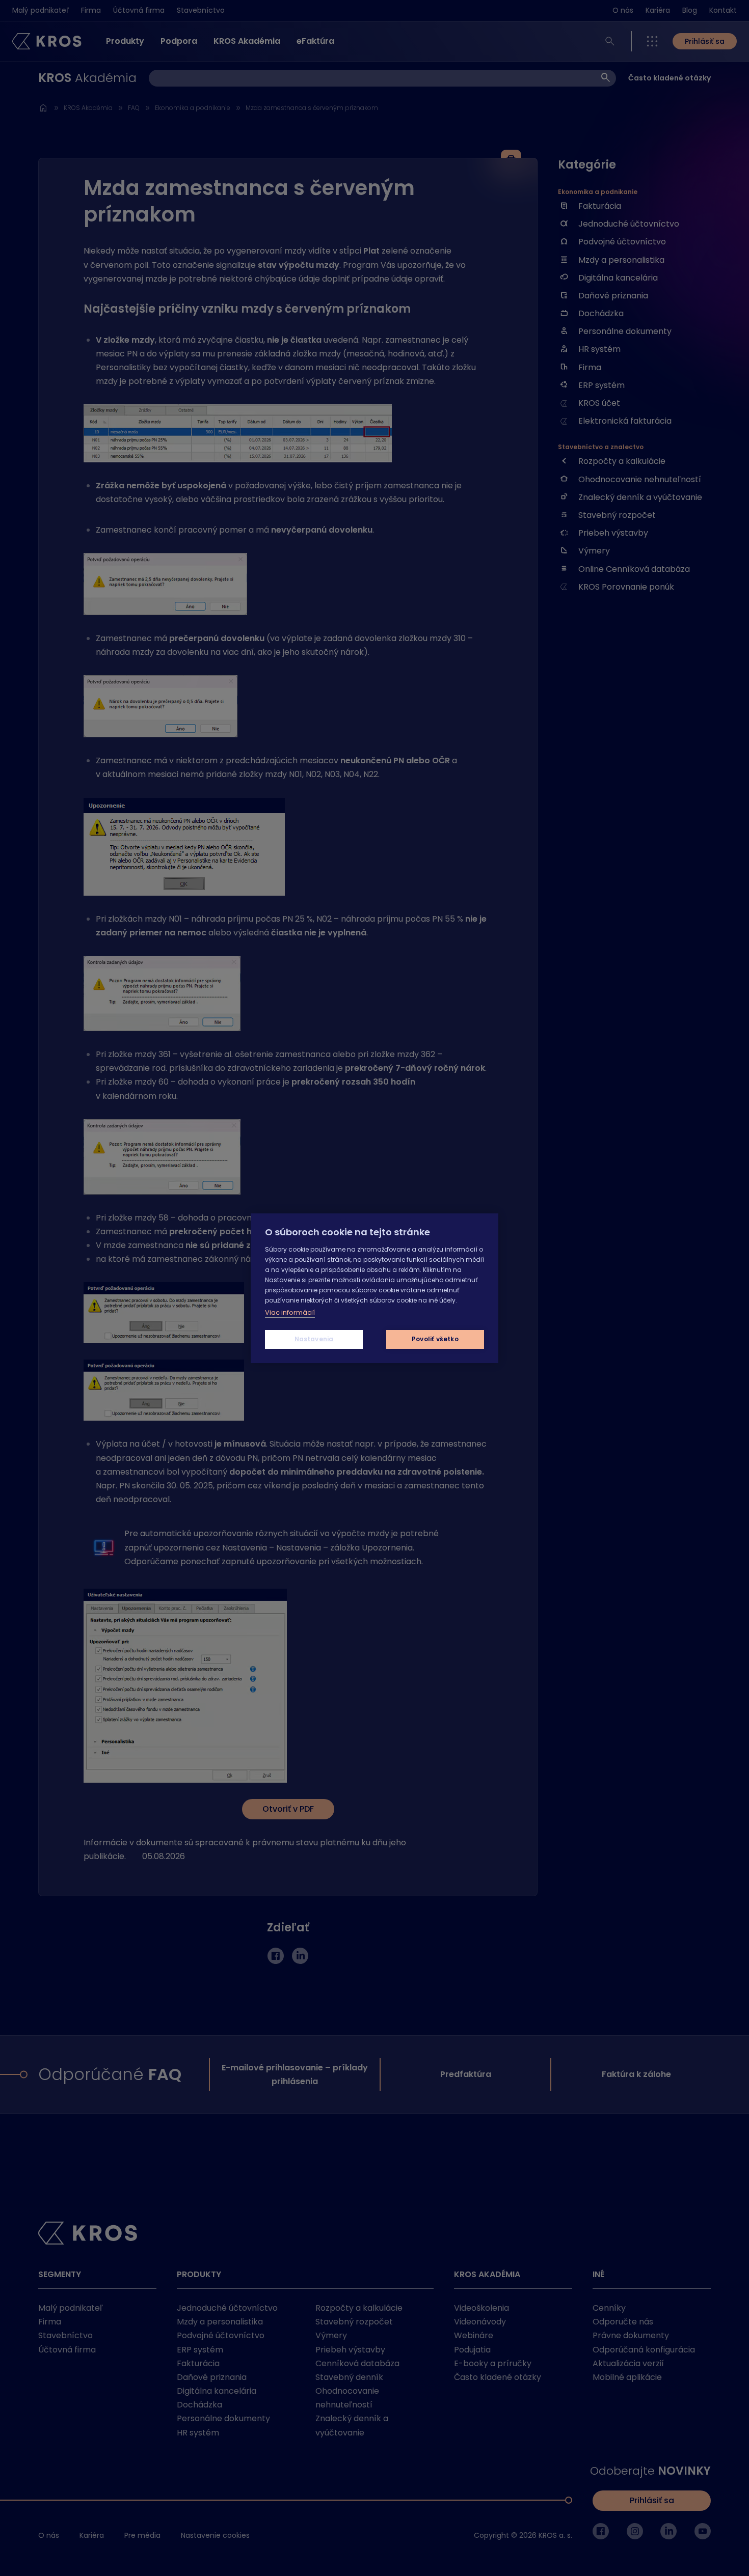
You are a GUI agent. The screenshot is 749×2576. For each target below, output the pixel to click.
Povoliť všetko (435, 1339)
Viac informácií (290, 1312)
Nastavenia (314, 1339)
